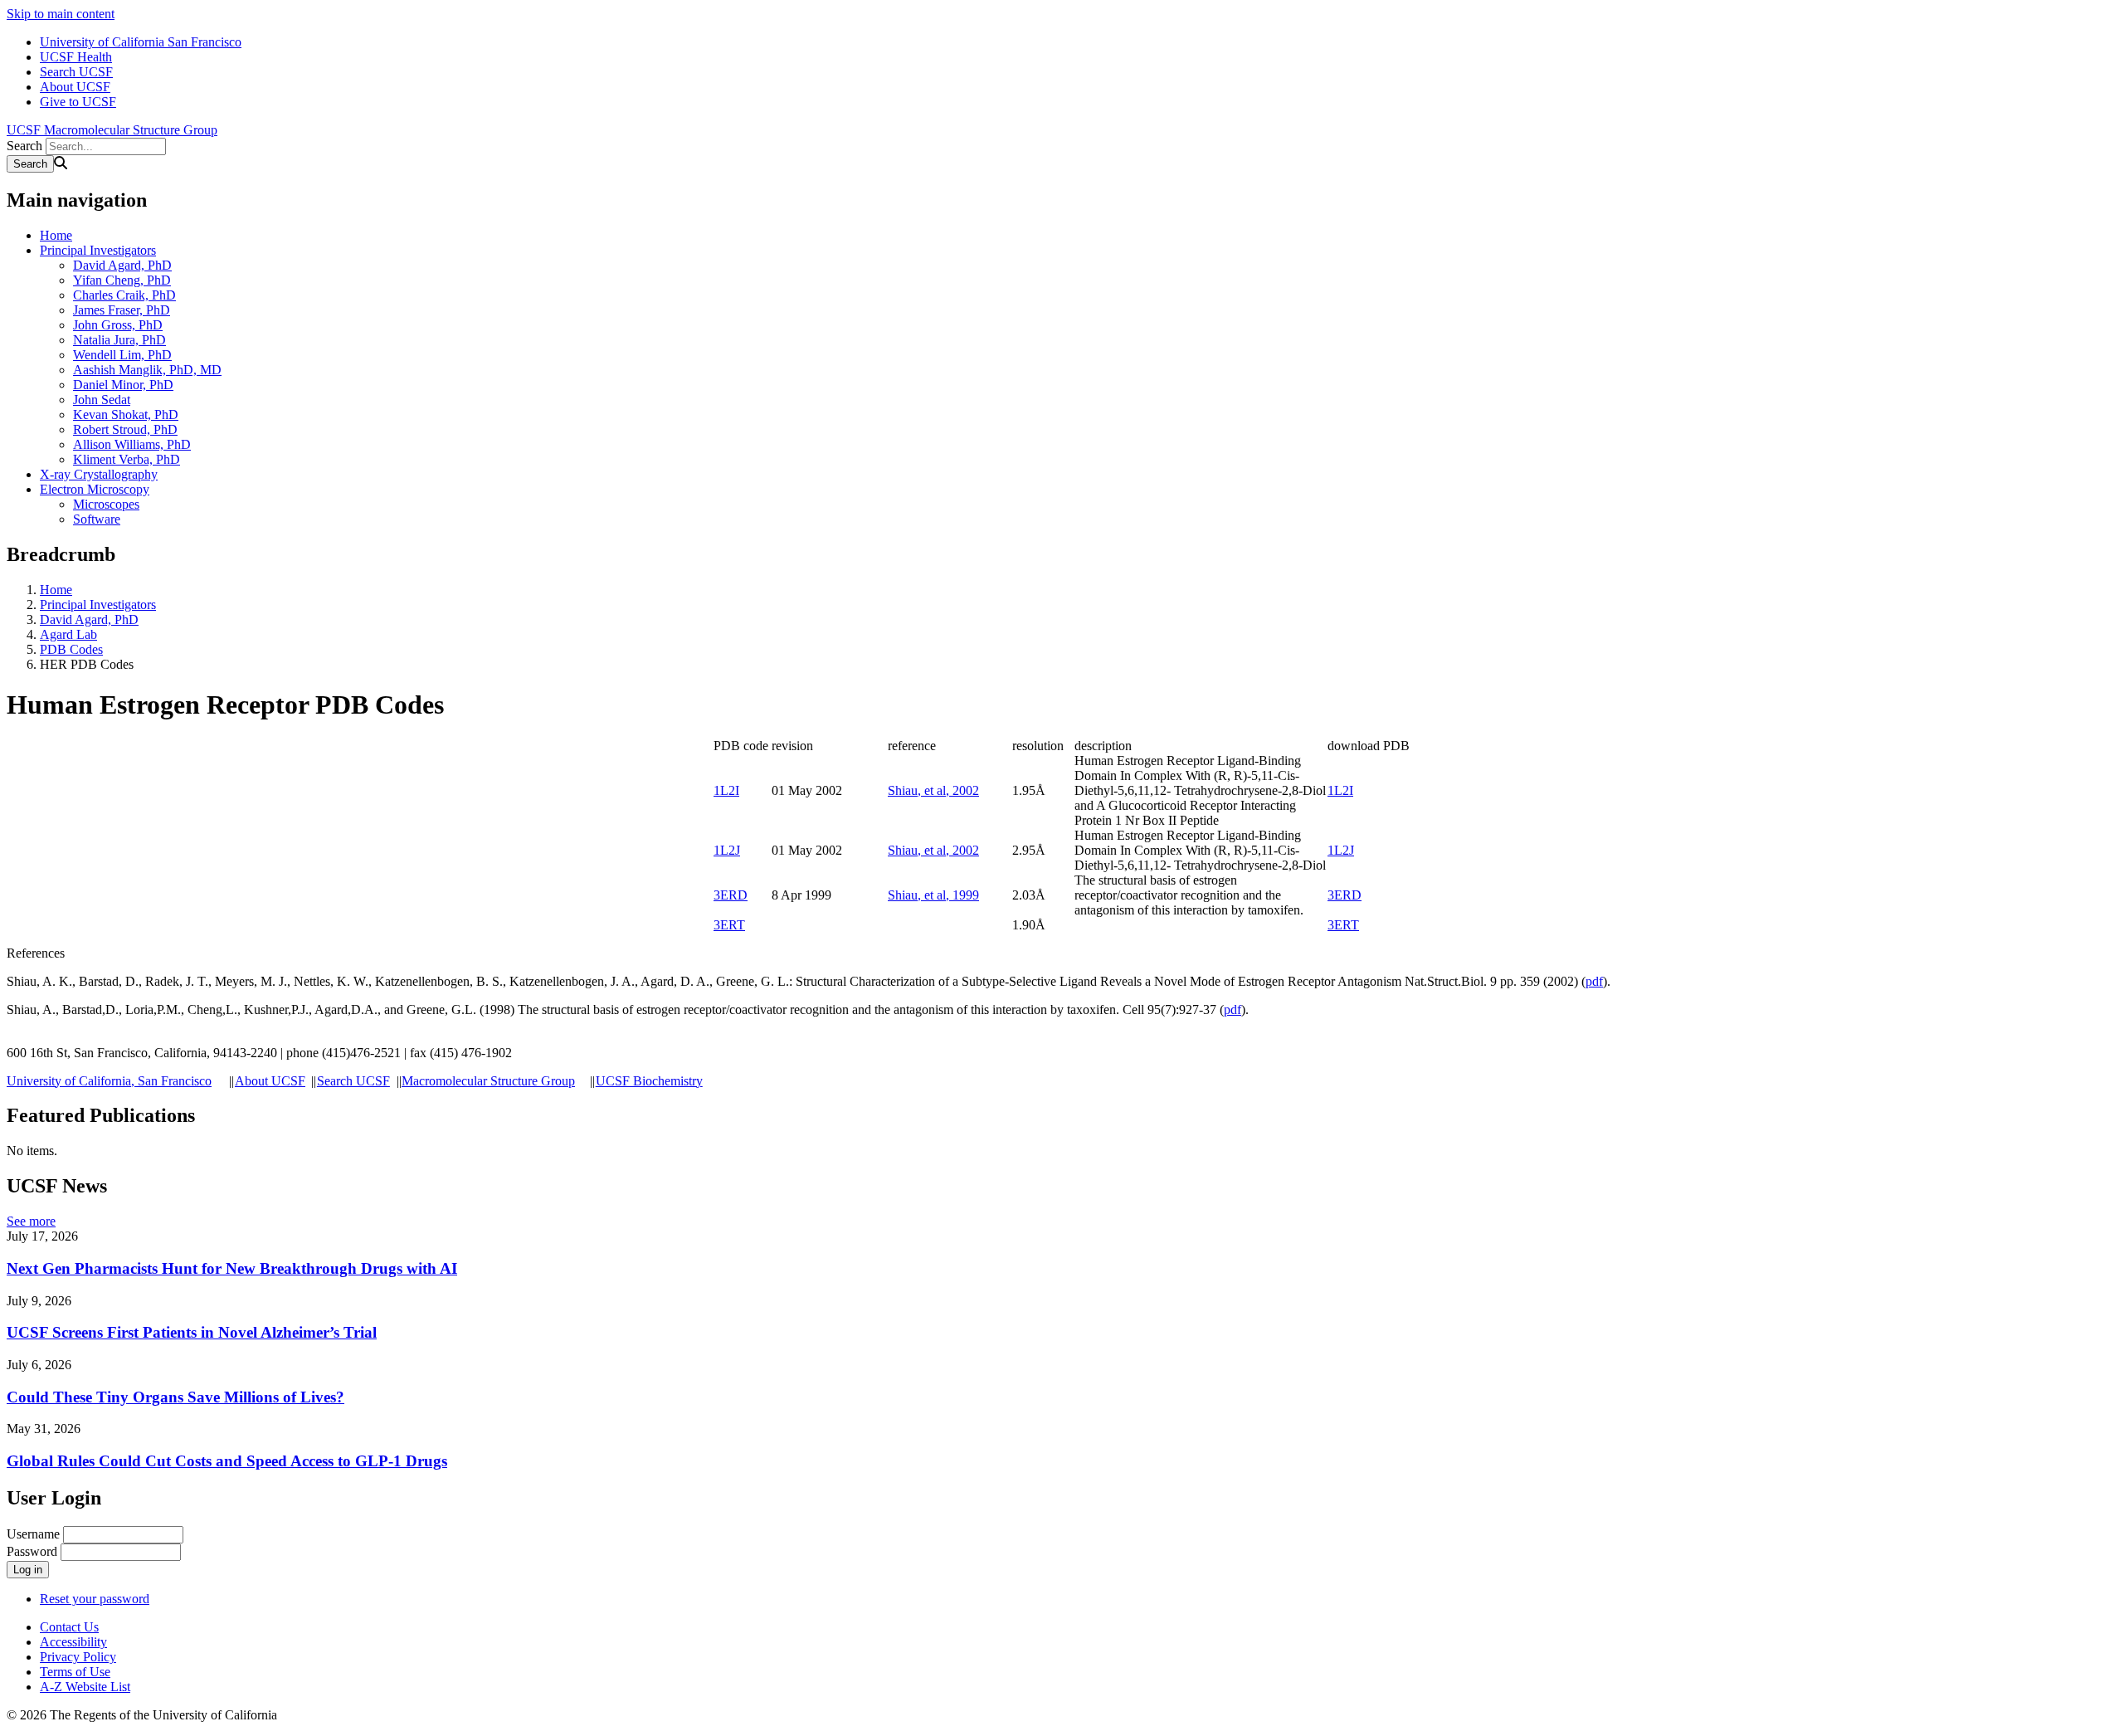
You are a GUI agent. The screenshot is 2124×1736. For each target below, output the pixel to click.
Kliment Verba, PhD (127, 459)
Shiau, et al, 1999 (933, 895)
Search (24, 146)
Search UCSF (76, 72)
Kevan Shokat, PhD (126, 414)
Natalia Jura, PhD (119, 340)
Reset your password (95, 1599)
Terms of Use (75, 1672)
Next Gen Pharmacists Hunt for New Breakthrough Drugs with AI (232, 1268)
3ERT (729, 925)
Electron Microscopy (95, 489)
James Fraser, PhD (122, 310)
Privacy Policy (78, 1657)
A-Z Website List (85, 1687)
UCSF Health (76, 57)
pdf (1594, 981)
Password (32, 1551)
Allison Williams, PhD (132, 444)
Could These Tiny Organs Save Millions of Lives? (175, 1397)
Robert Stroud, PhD (125, 429)
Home (56, 235)
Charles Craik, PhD (124, 295)
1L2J (727, 850)
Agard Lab (68, 634)
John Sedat (102, 400)
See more (31, 1221)
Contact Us (69, 1627)
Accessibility (73, 1642)
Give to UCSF (78, 102)
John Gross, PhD (118, 325)
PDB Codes (71, 649)
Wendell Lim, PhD (122, 355)
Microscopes (106, 504)
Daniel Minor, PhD (123, 385)
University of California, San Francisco (109, 1081)
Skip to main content (61, 14)
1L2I (726, 790)
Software (97, 519)
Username (33, 1534)
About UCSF (75, 87)
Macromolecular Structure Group (488, 1081)
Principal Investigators (98, 250)
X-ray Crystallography (99, 474)
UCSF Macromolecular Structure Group (112, 130)
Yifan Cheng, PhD (122, 280)
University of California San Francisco (141, 42)
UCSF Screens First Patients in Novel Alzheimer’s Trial (192, 1332)
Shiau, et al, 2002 (933, 790)
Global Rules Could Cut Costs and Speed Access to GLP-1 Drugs (227, 1461)
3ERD (731, 895)
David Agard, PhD (122, 265)
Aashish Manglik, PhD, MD (147, 370)
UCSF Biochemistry (649, 1081)
